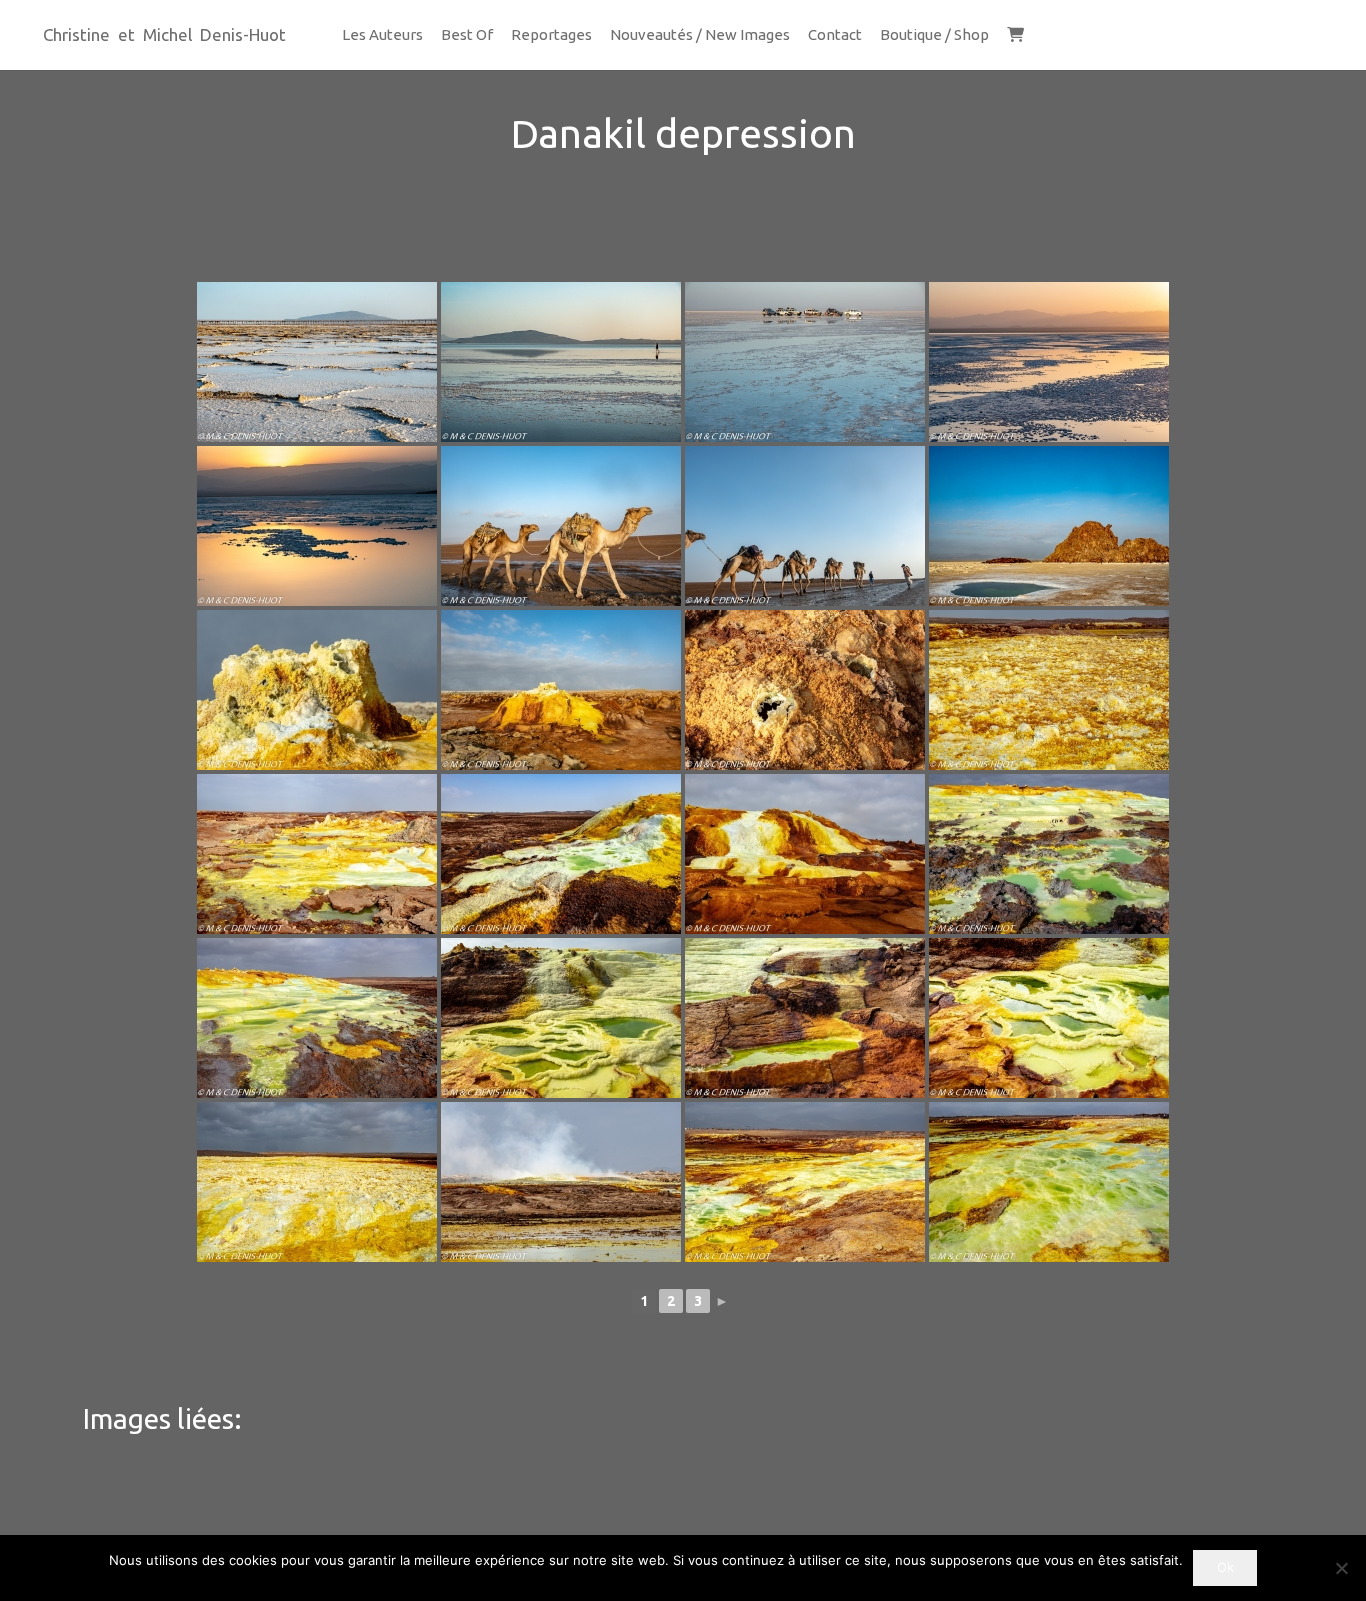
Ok (1225, 1567)
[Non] (1341, 1568)
